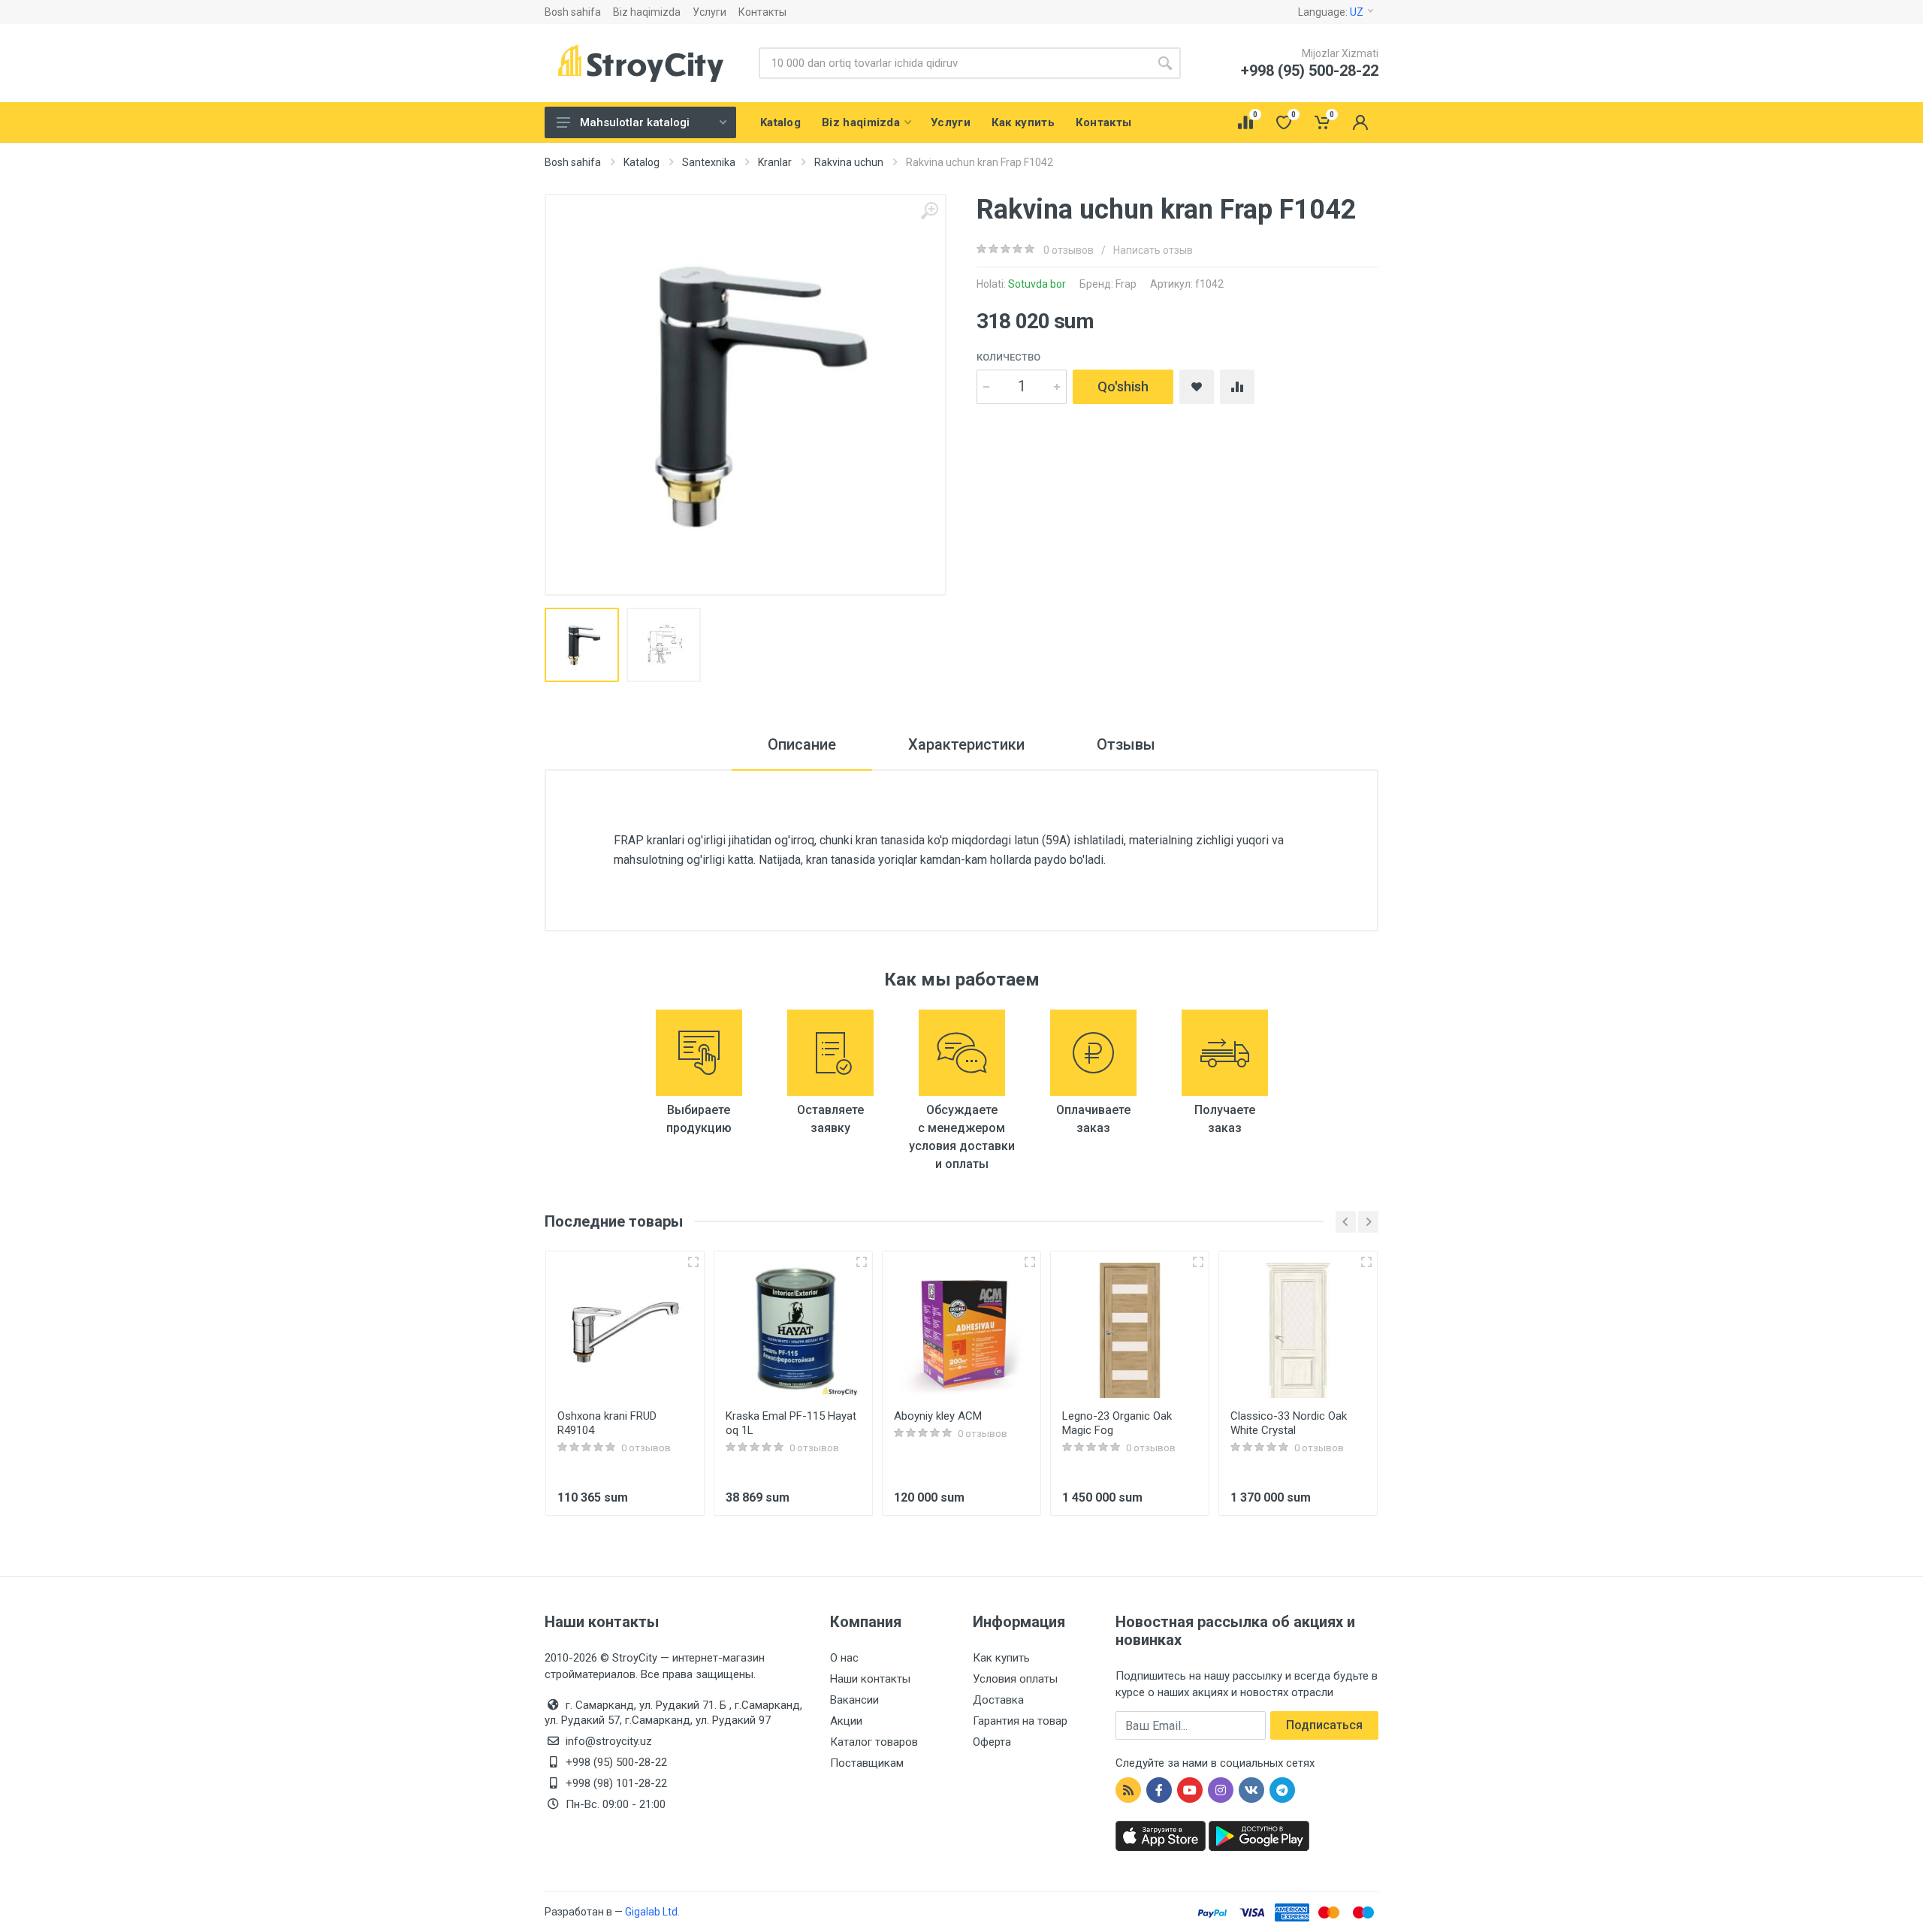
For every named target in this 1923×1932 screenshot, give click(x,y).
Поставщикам (867, 1763)
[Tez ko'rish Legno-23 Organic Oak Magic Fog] (1198, 1262)
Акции (846, 1721)
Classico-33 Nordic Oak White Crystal (1289, 1423)
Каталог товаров (874, 1742)
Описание (802, 744)
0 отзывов (1069, 250)
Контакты (762, 12)
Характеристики (966, 744)
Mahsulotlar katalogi (635, 122)
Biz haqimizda (647, 12)
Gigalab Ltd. (652, 1912)
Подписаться (1324, 1725)
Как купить (1001, 1658)
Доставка (998, 1700)
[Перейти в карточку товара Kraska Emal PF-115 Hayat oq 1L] (793, 1330)
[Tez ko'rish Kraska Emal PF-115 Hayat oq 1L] (862, 1262)
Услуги (709, 12)
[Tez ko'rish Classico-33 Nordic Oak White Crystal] (1366, 1262)
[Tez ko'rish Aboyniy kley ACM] (1030, 1262)
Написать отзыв (1153, 250)
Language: (1331, 12)
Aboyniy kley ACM (938, 1416)
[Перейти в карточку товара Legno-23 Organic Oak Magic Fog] (1130, 1330)
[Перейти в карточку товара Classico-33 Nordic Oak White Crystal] (1298, 1330)
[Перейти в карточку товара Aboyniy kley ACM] (961, 1330)
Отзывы (1126, 744)
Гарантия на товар (1020, 1721)
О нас (844, 1658)
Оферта (992, 1742)
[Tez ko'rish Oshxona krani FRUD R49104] (693, 1262)
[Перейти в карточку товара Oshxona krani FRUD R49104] (625, 1330)
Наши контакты (870, 1679)
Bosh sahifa (573, 12)
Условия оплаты (1015, 1679)
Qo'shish (1123, 386)
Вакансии (854, 1700)
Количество (1008, 357)
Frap (1126, 284)
